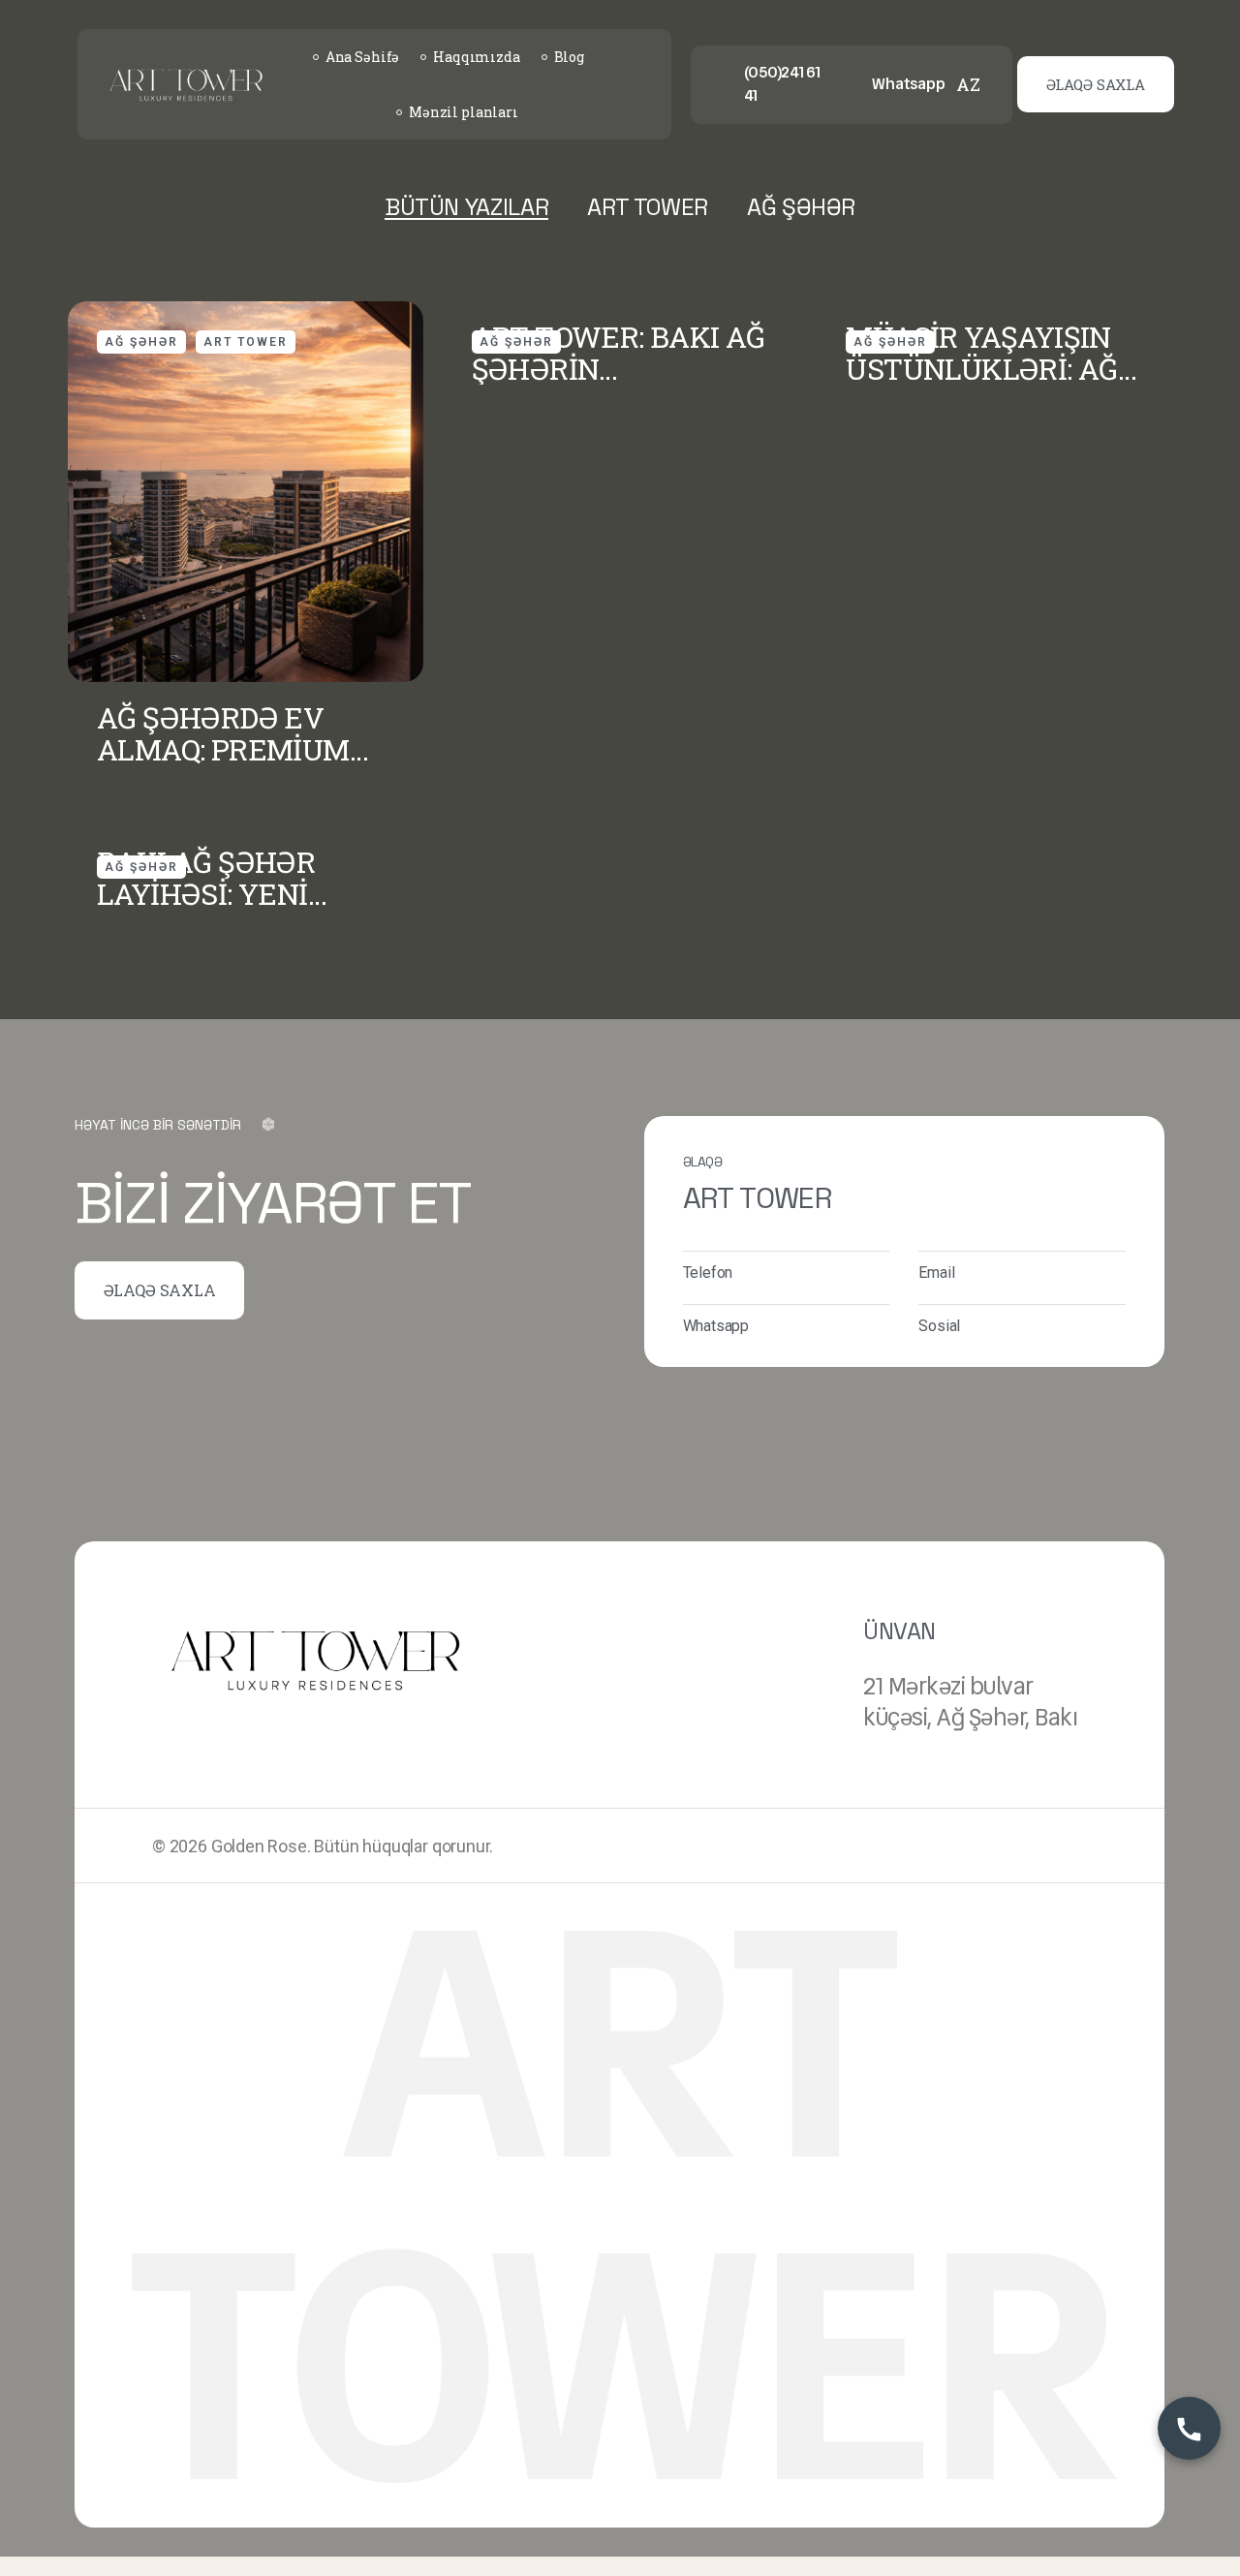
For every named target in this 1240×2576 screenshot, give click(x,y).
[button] (1096, 85)
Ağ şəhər (141, 342)
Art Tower (246, 342)
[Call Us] (1189, 2428)
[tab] (466, 207)
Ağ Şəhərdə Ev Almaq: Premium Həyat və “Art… (223, 733)
